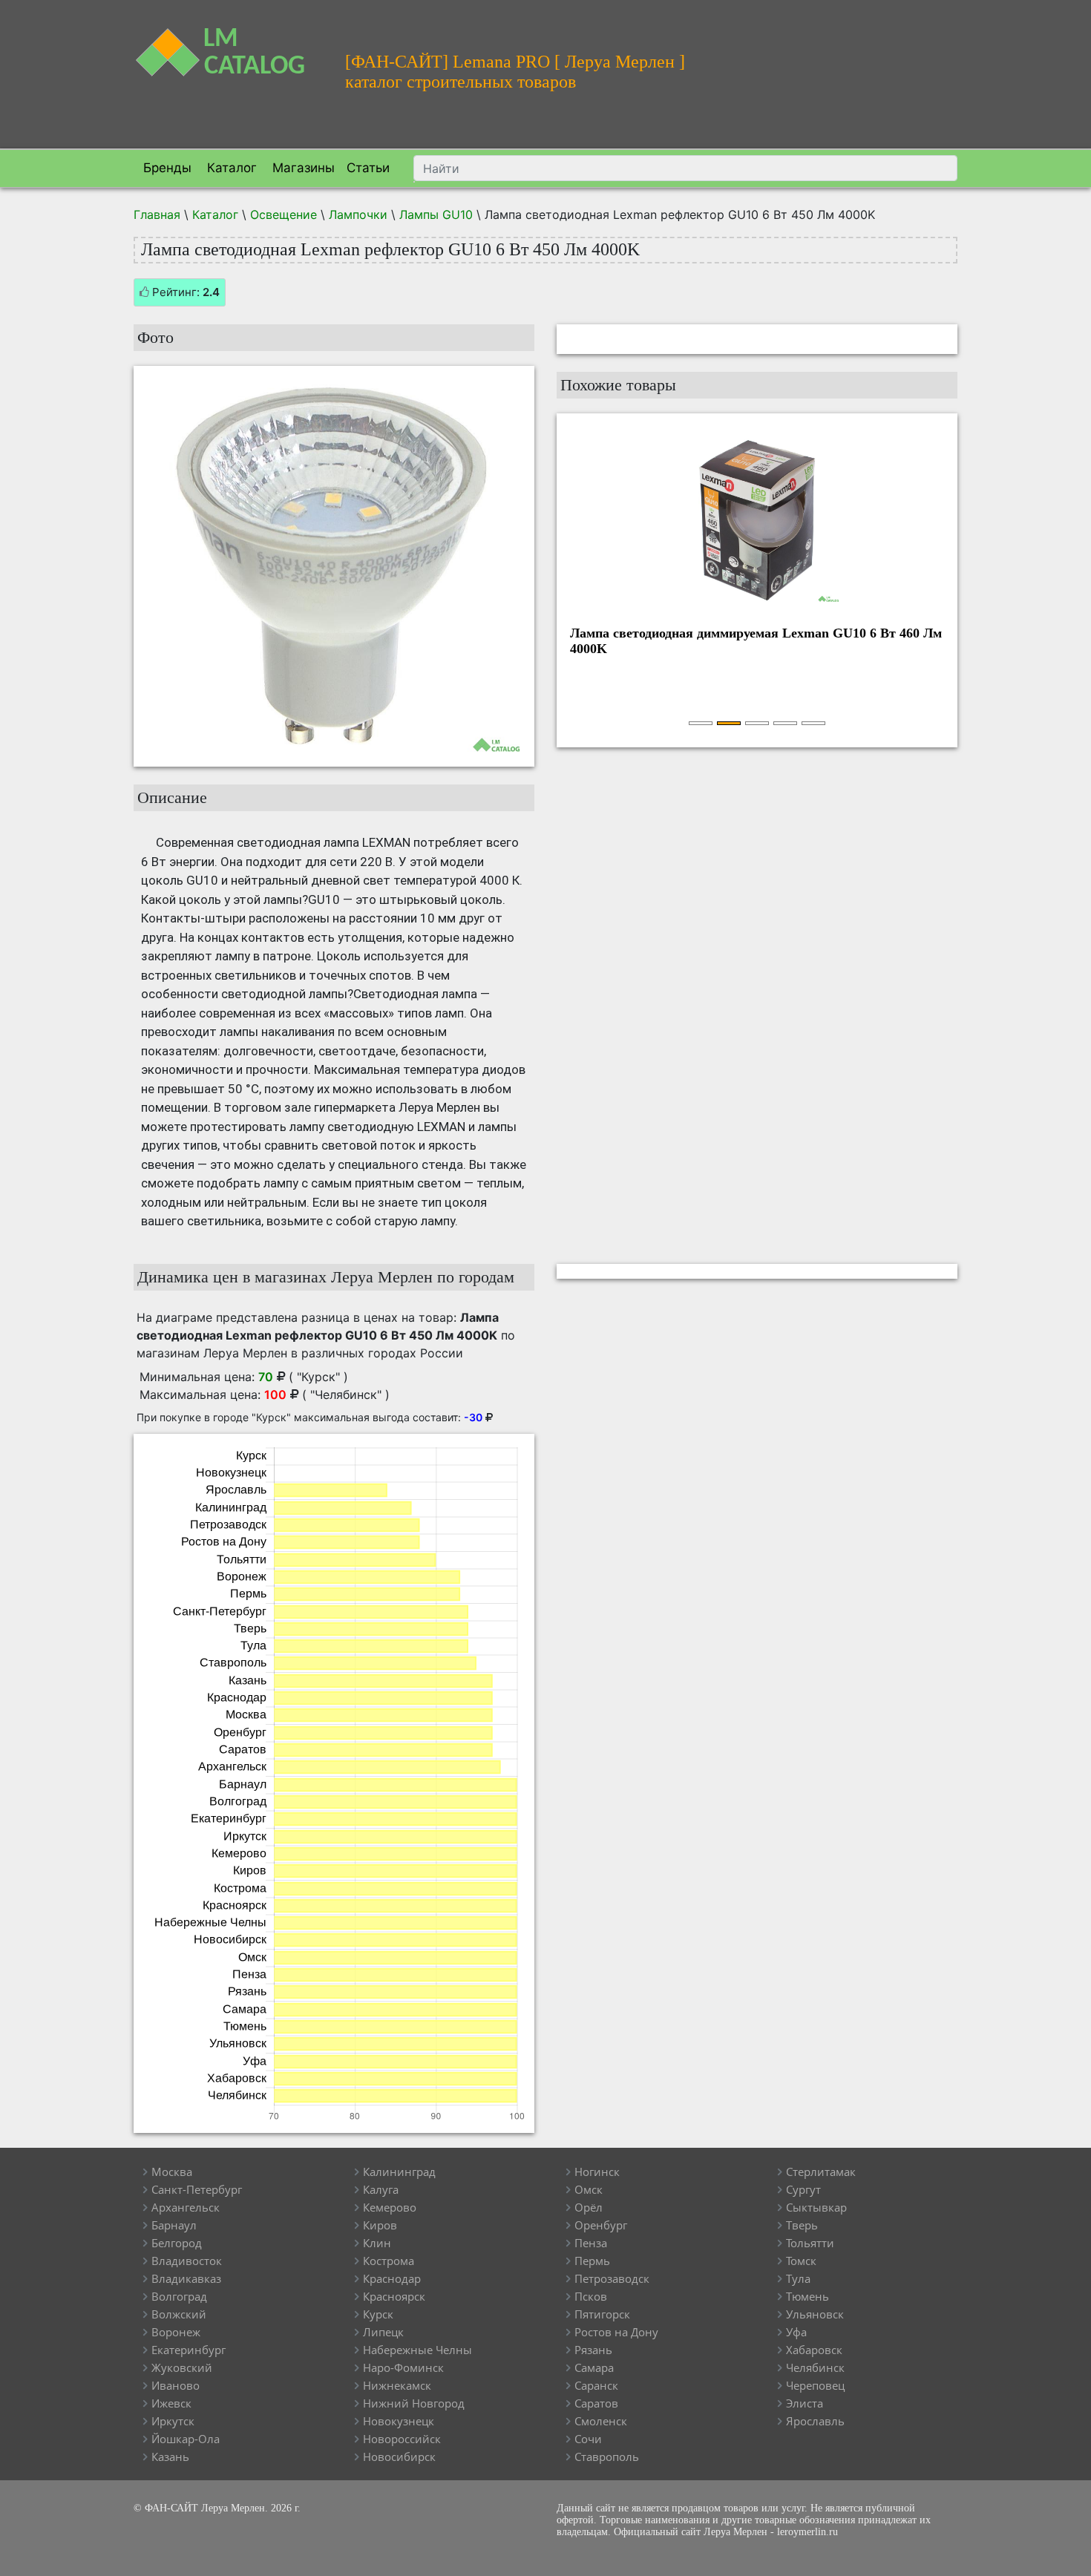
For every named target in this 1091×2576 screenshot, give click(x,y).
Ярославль (815, 2421)
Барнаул (174, 2225)
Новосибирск (399, 2457)
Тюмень (807, 2296)
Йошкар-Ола (186, 2439)
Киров (380, 2225)
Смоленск (601, 2421)
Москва (172, 2172)
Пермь (592, 2261)
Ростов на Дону (616, 2332)
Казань (170, 2457)
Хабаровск (814, 2350)
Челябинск (815, 2367)
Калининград (399, 2172)
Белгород (177, 2243)
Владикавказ (186, 2278)
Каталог (230, 168)
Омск (589, 2189)
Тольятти (810, 2243)
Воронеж (176, 2332)
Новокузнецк (399, 2421)
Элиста (805, 2403)
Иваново (176, 2385)
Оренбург (601, 2225)
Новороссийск (402, 2439)
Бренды (166, 168)
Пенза (591, 2243)
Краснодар (392, 2278)
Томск (801, 2261)
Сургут (803, 2189)
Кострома (389, 2261)
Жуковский (182, 2367)
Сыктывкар (816, 2207)
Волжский (179, 2314)
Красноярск (394, 2296)
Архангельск (186, 2207)
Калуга (381, 2189)
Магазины (302, 168)
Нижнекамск (397, 2385)
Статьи (368, 168)
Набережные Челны (417, 2350)
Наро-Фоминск (403, 2367)
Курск (378, 2314)
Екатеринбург (189, 2350)
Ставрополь (607, 2457)
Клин (377, 2243)
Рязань (593, 2350)
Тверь (802, 2225)
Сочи (588, 2439)
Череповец (815, 2385)
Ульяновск (815, 2314)
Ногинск (597, 2172)
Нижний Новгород (414, 2403)
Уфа (796, 2332)
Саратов (596, 2403)
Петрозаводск (612, 2278)
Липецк (383, 2332)
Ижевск (171, 2403)
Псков (591, 2296)
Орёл (589, 2207)
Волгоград (179, 2296)
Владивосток (187, 2261)
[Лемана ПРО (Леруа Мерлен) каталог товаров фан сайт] (228, 43)
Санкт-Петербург (197, 2189)
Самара (594, 2367)
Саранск (596, 2385)
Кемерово (390, 2207)
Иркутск (173, 2421)
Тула (798, 2278)
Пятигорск (602, 2314)
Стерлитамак (821, 2172)
